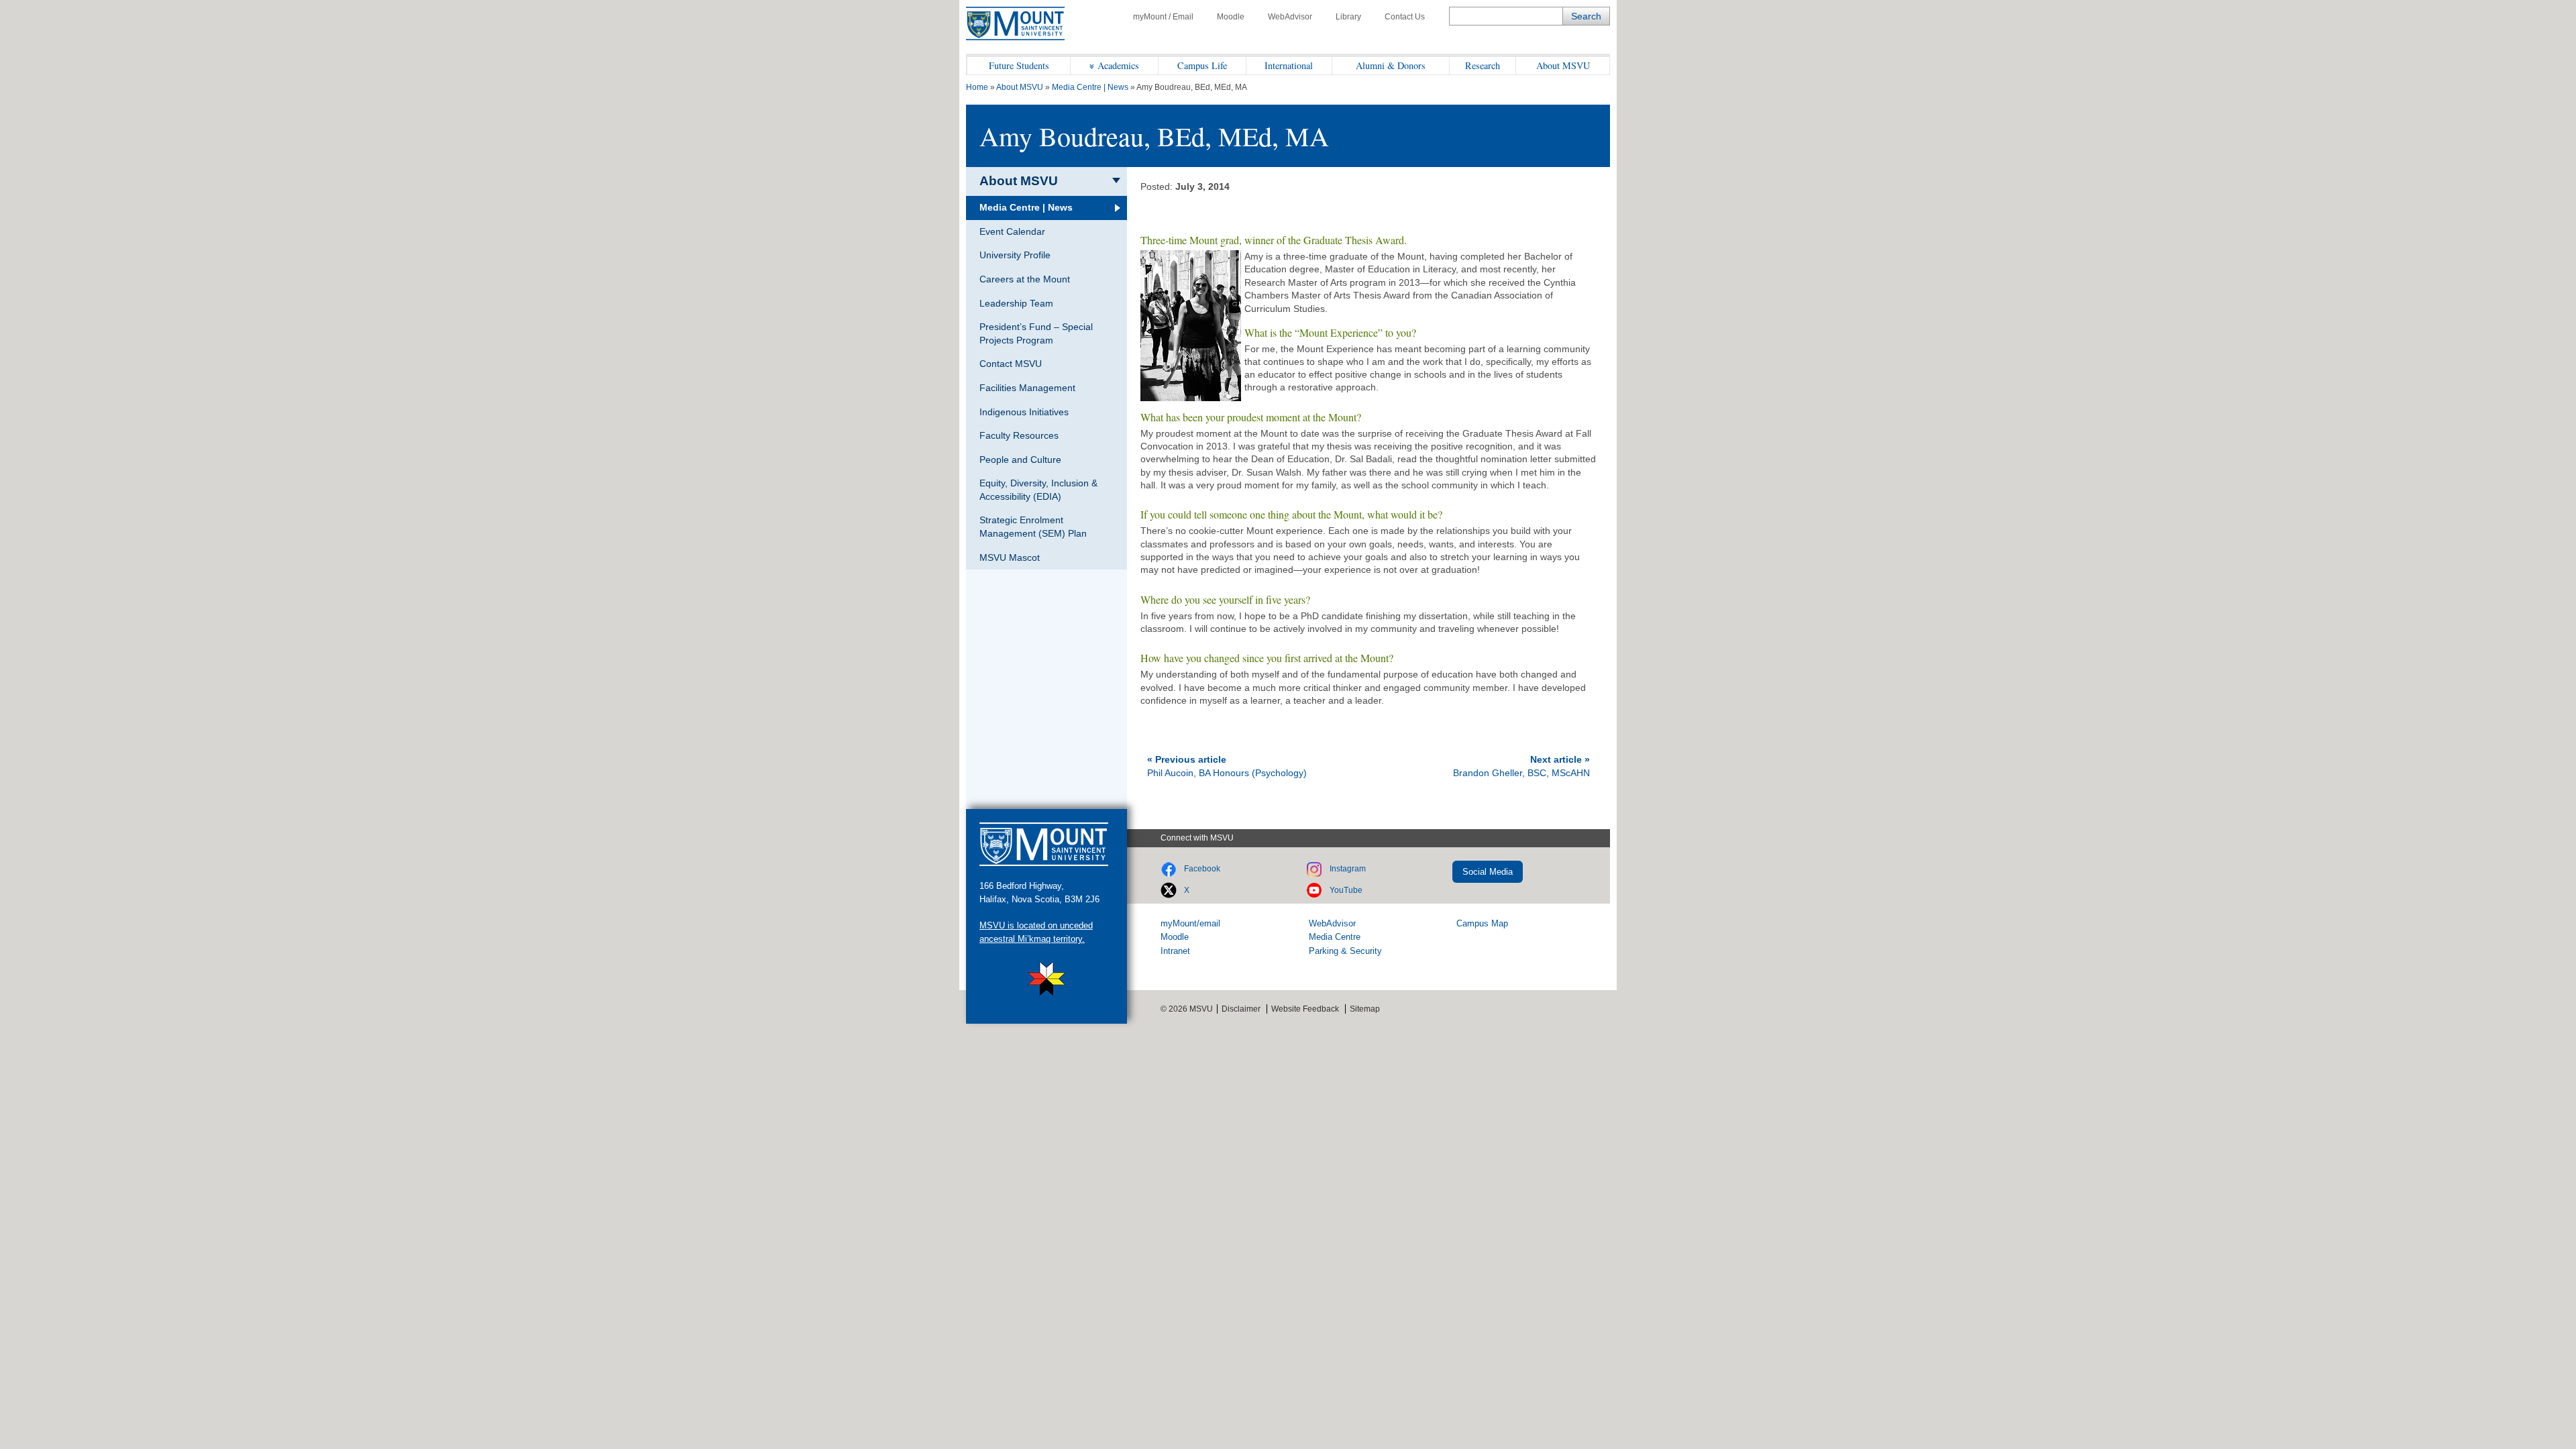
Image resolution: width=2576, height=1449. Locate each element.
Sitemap (1365, 1009)
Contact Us (1405, 17)
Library (1348, 17)
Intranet (1175, 951)
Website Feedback (1305, 1009)
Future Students (1019, 65)
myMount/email (1190, 923)
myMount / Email (1163, 17)
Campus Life (1202, 65)
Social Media (1488, 872)
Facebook (1202, 869)
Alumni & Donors (1391, 65)
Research (1483, 65)
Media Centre (1335, 937)
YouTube (1346, 890)
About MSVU (1563, 65)
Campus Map (1482, 923)
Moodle (1231, 17)
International (1289, 65)
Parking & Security (1345, 951)
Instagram (1348, 869)
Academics (1118, 65)
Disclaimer (1241, 1009)
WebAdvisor (1290, 17)
